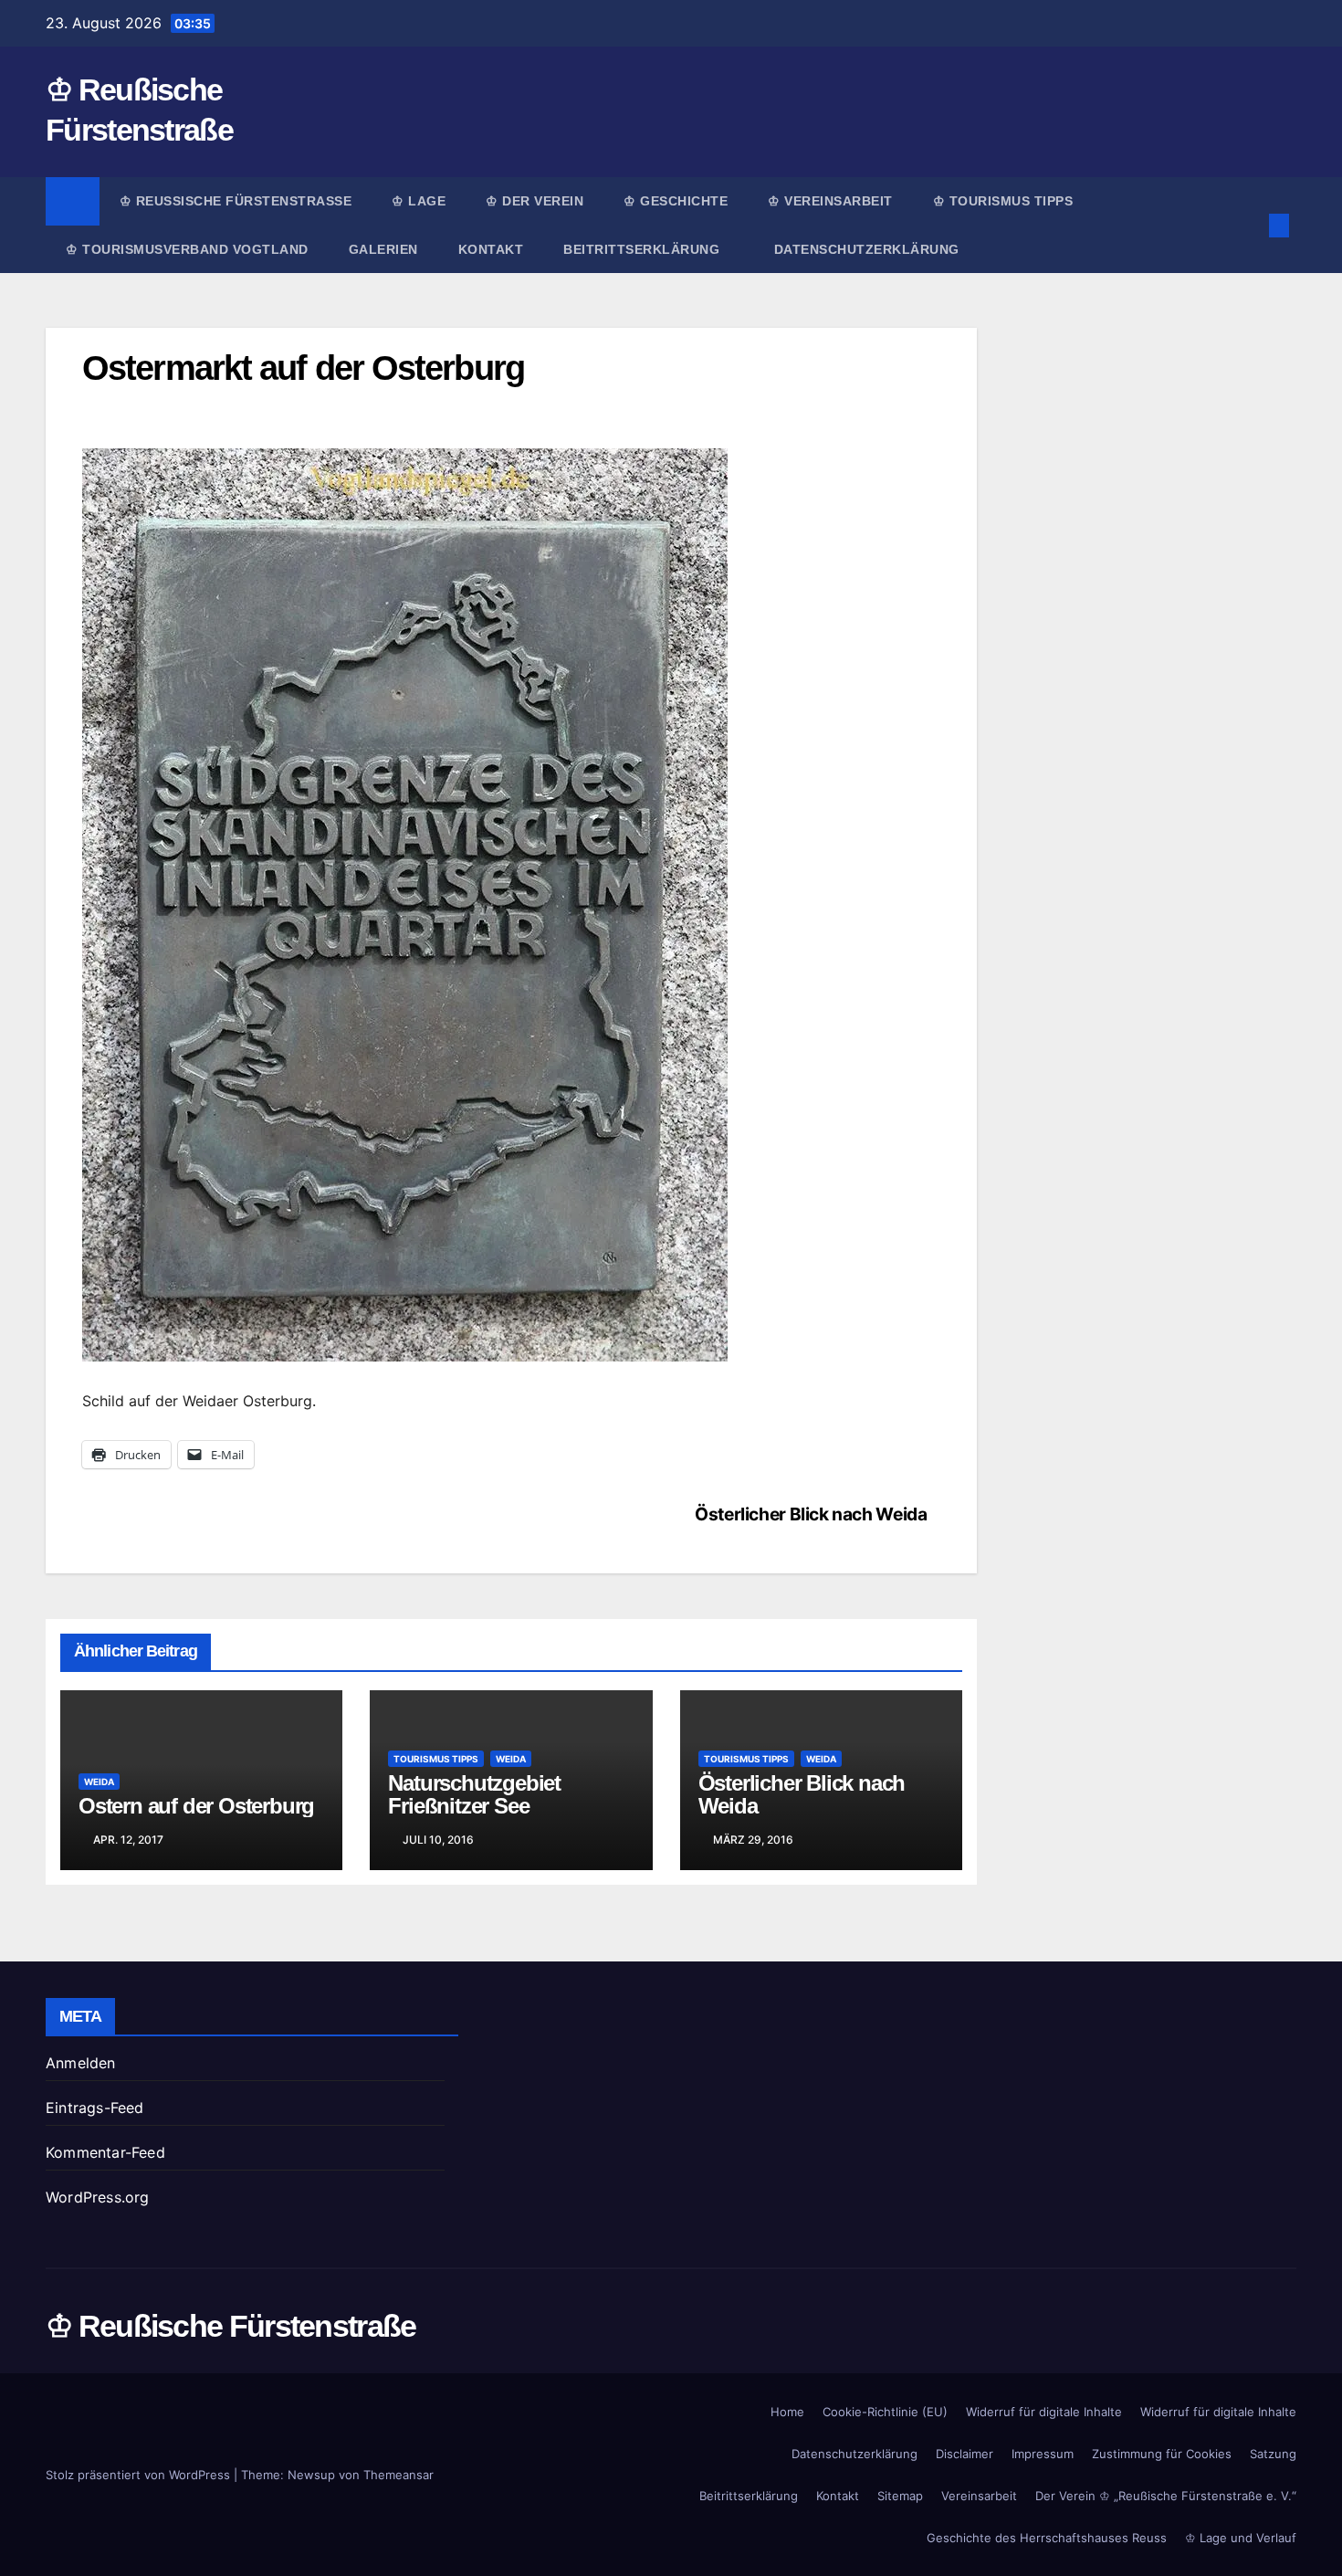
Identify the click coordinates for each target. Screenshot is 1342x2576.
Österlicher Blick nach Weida (811, 1514)
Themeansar (398, 2475)
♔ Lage (419, 201)
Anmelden (81, 2063)
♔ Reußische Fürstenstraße (236, 201)
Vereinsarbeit (979, 2496)
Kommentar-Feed (105, 2152)
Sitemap (900, 2496)
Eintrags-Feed (95, 2108)
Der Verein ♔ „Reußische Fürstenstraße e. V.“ (1166, 2496)
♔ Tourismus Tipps (1003, 201)
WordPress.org (98, 2197)
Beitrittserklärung (644, 249)
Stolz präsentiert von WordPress (140, 2475)
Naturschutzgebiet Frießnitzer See (474, 1794)
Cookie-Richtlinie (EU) (885, 2412)
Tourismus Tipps (436, 1759)
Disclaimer (965, 2454)
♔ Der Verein (535, 201)
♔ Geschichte (676, 201)
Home (787, 2412)
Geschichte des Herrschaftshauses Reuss (1047, 2538)
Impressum (1043, 2454)
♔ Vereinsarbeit (830, 201)
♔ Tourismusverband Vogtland (187, 249)
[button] (1249, 226)
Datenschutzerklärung (867, 249)
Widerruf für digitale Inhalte (1044, 2412)
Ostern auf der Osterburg (196, 1806)
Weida (99, 1782)
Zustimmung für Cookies (1162, 2454)
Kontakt (491, 249)
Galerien (383, 249)
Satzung (1273, 2454)
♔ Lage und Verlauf (1241, 2538)
